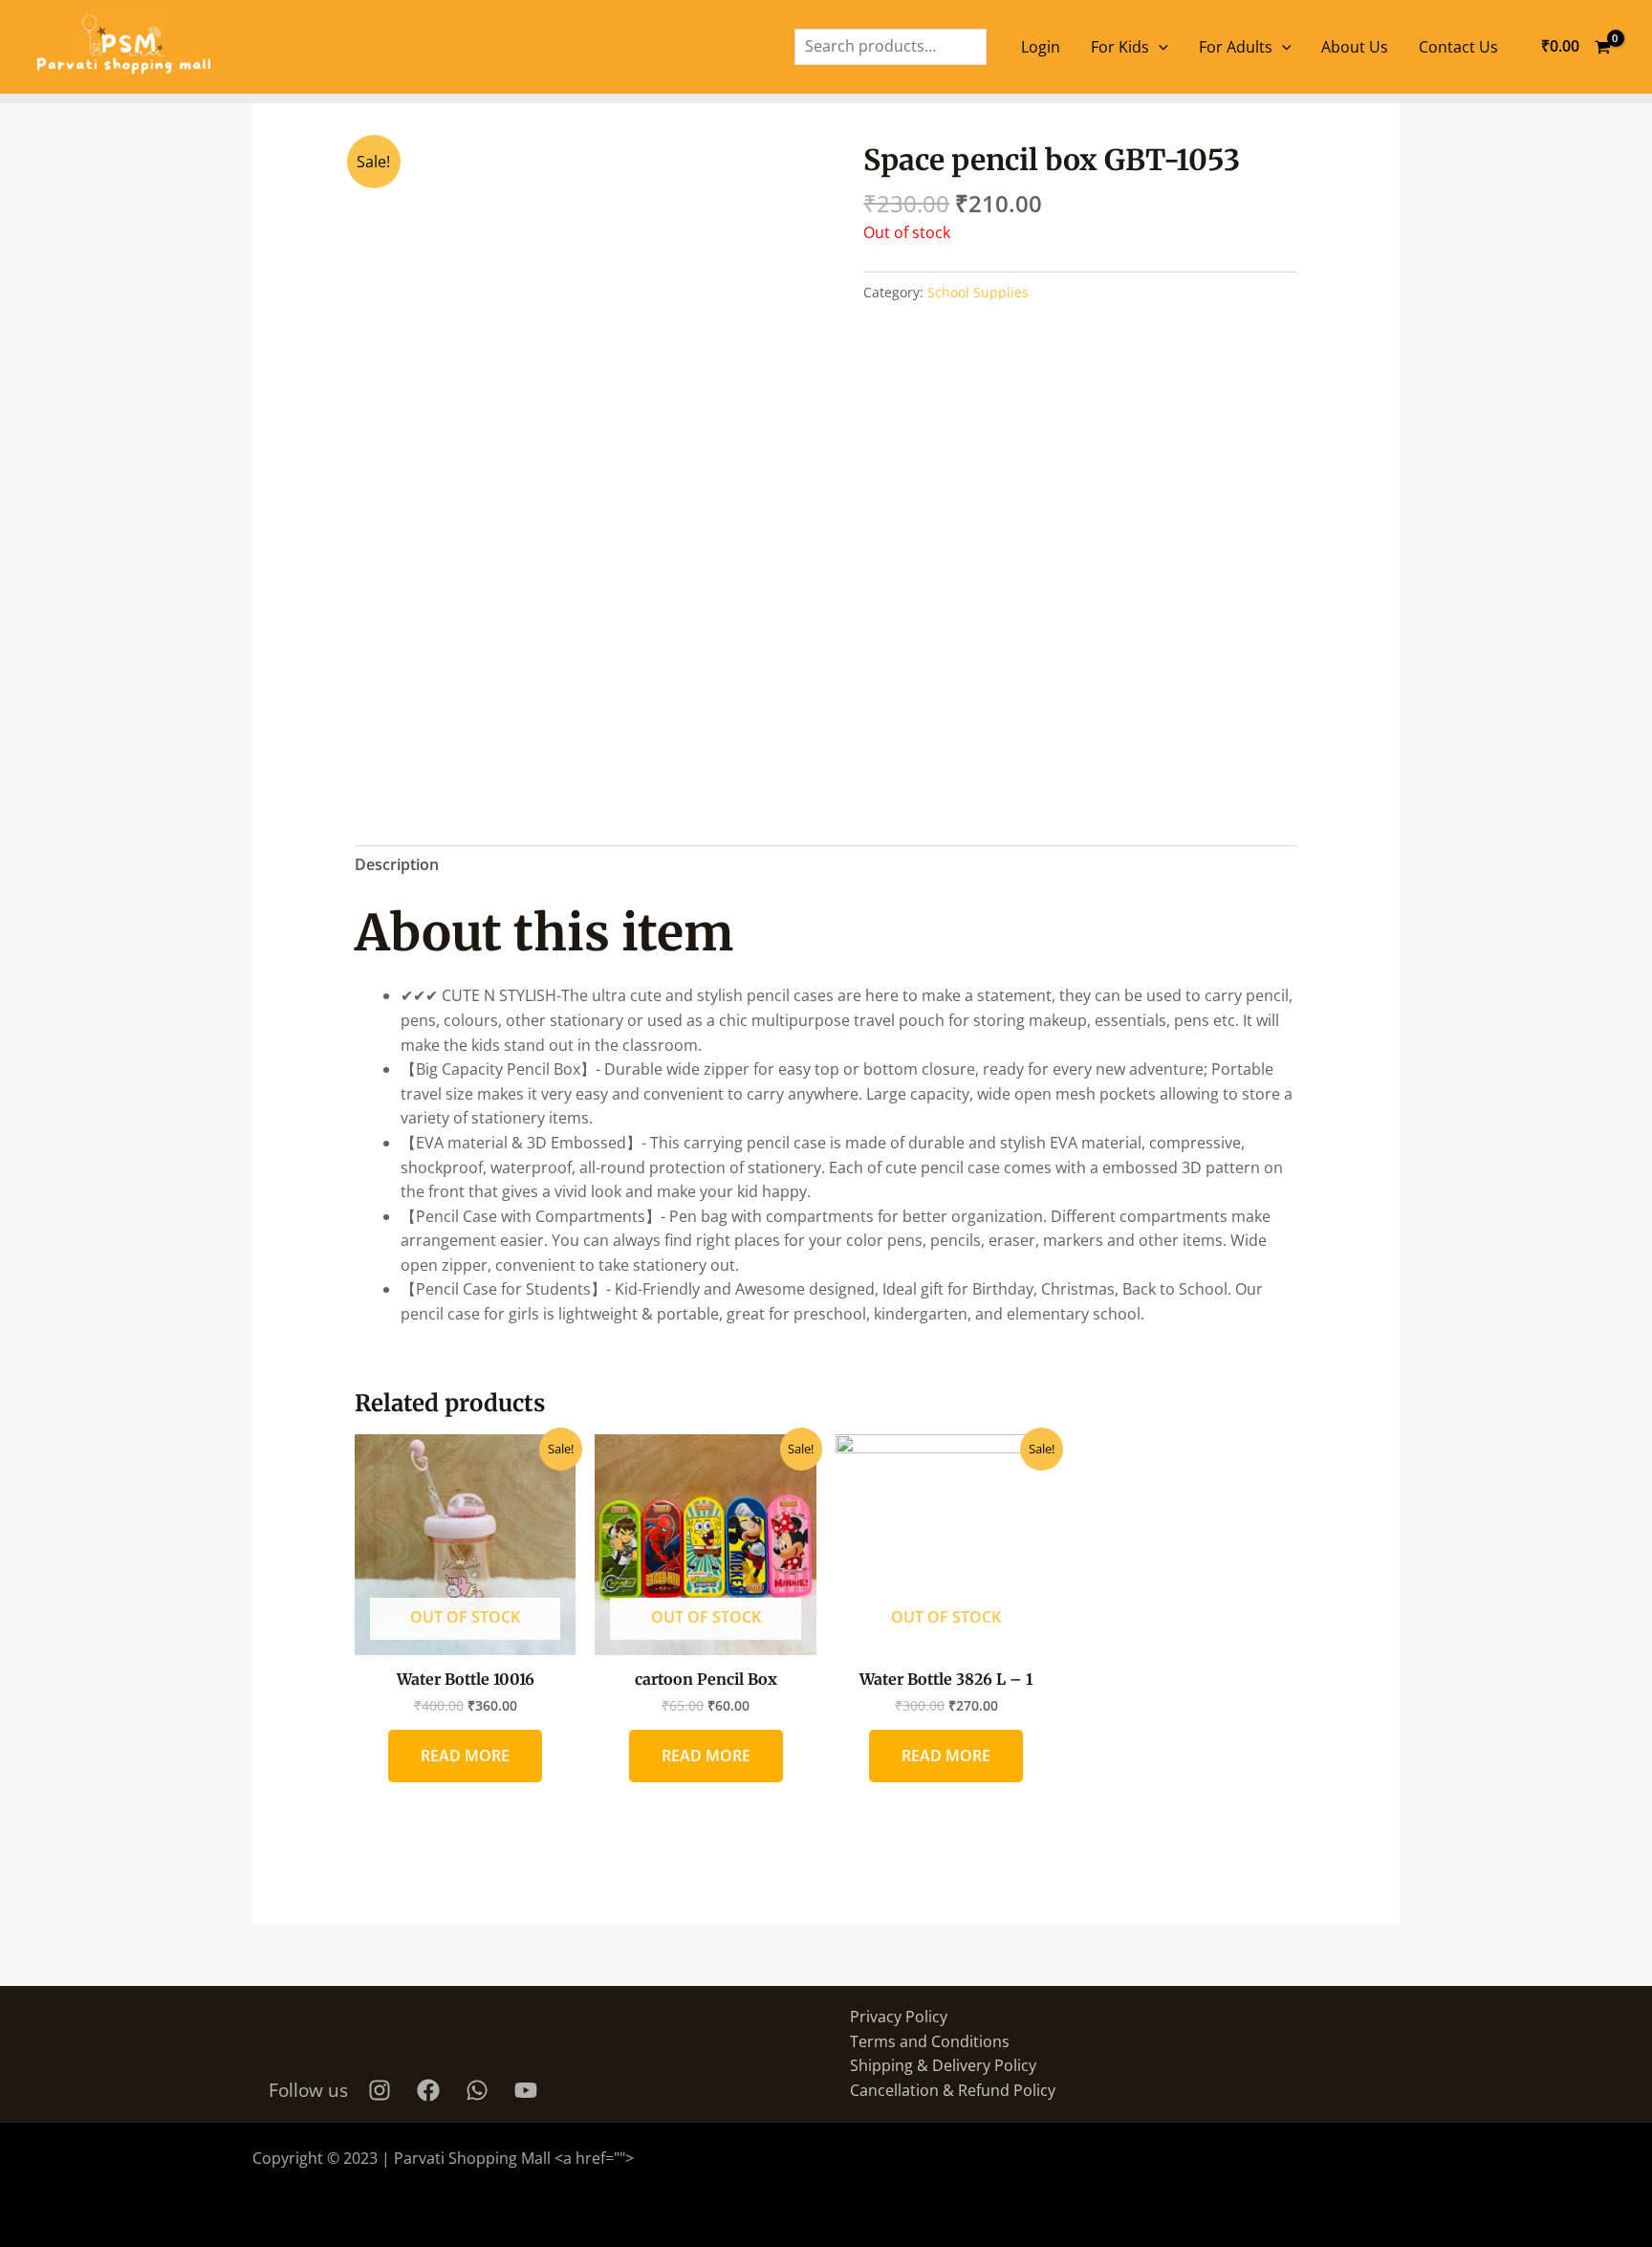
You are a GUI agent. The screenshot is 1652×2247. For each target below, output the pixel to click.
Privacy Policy (899, 2017)
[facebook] (431, 2090)
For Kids (1120, 47)
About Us (1355, 47)
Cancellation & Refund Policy (953, 2090)
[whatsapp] (480, 2090)
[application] (1159, 47)
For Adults (1236, 47)
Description (397, 864)
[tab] (397, 865)
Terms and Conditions (930, 2041)
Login (1041, 47)
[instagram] (382, 2090)
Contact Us (1458, 47)
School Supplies (978, 292)
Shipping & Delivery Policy (943, 2065)
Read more (465, 1756)
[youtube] (529, 2090)
